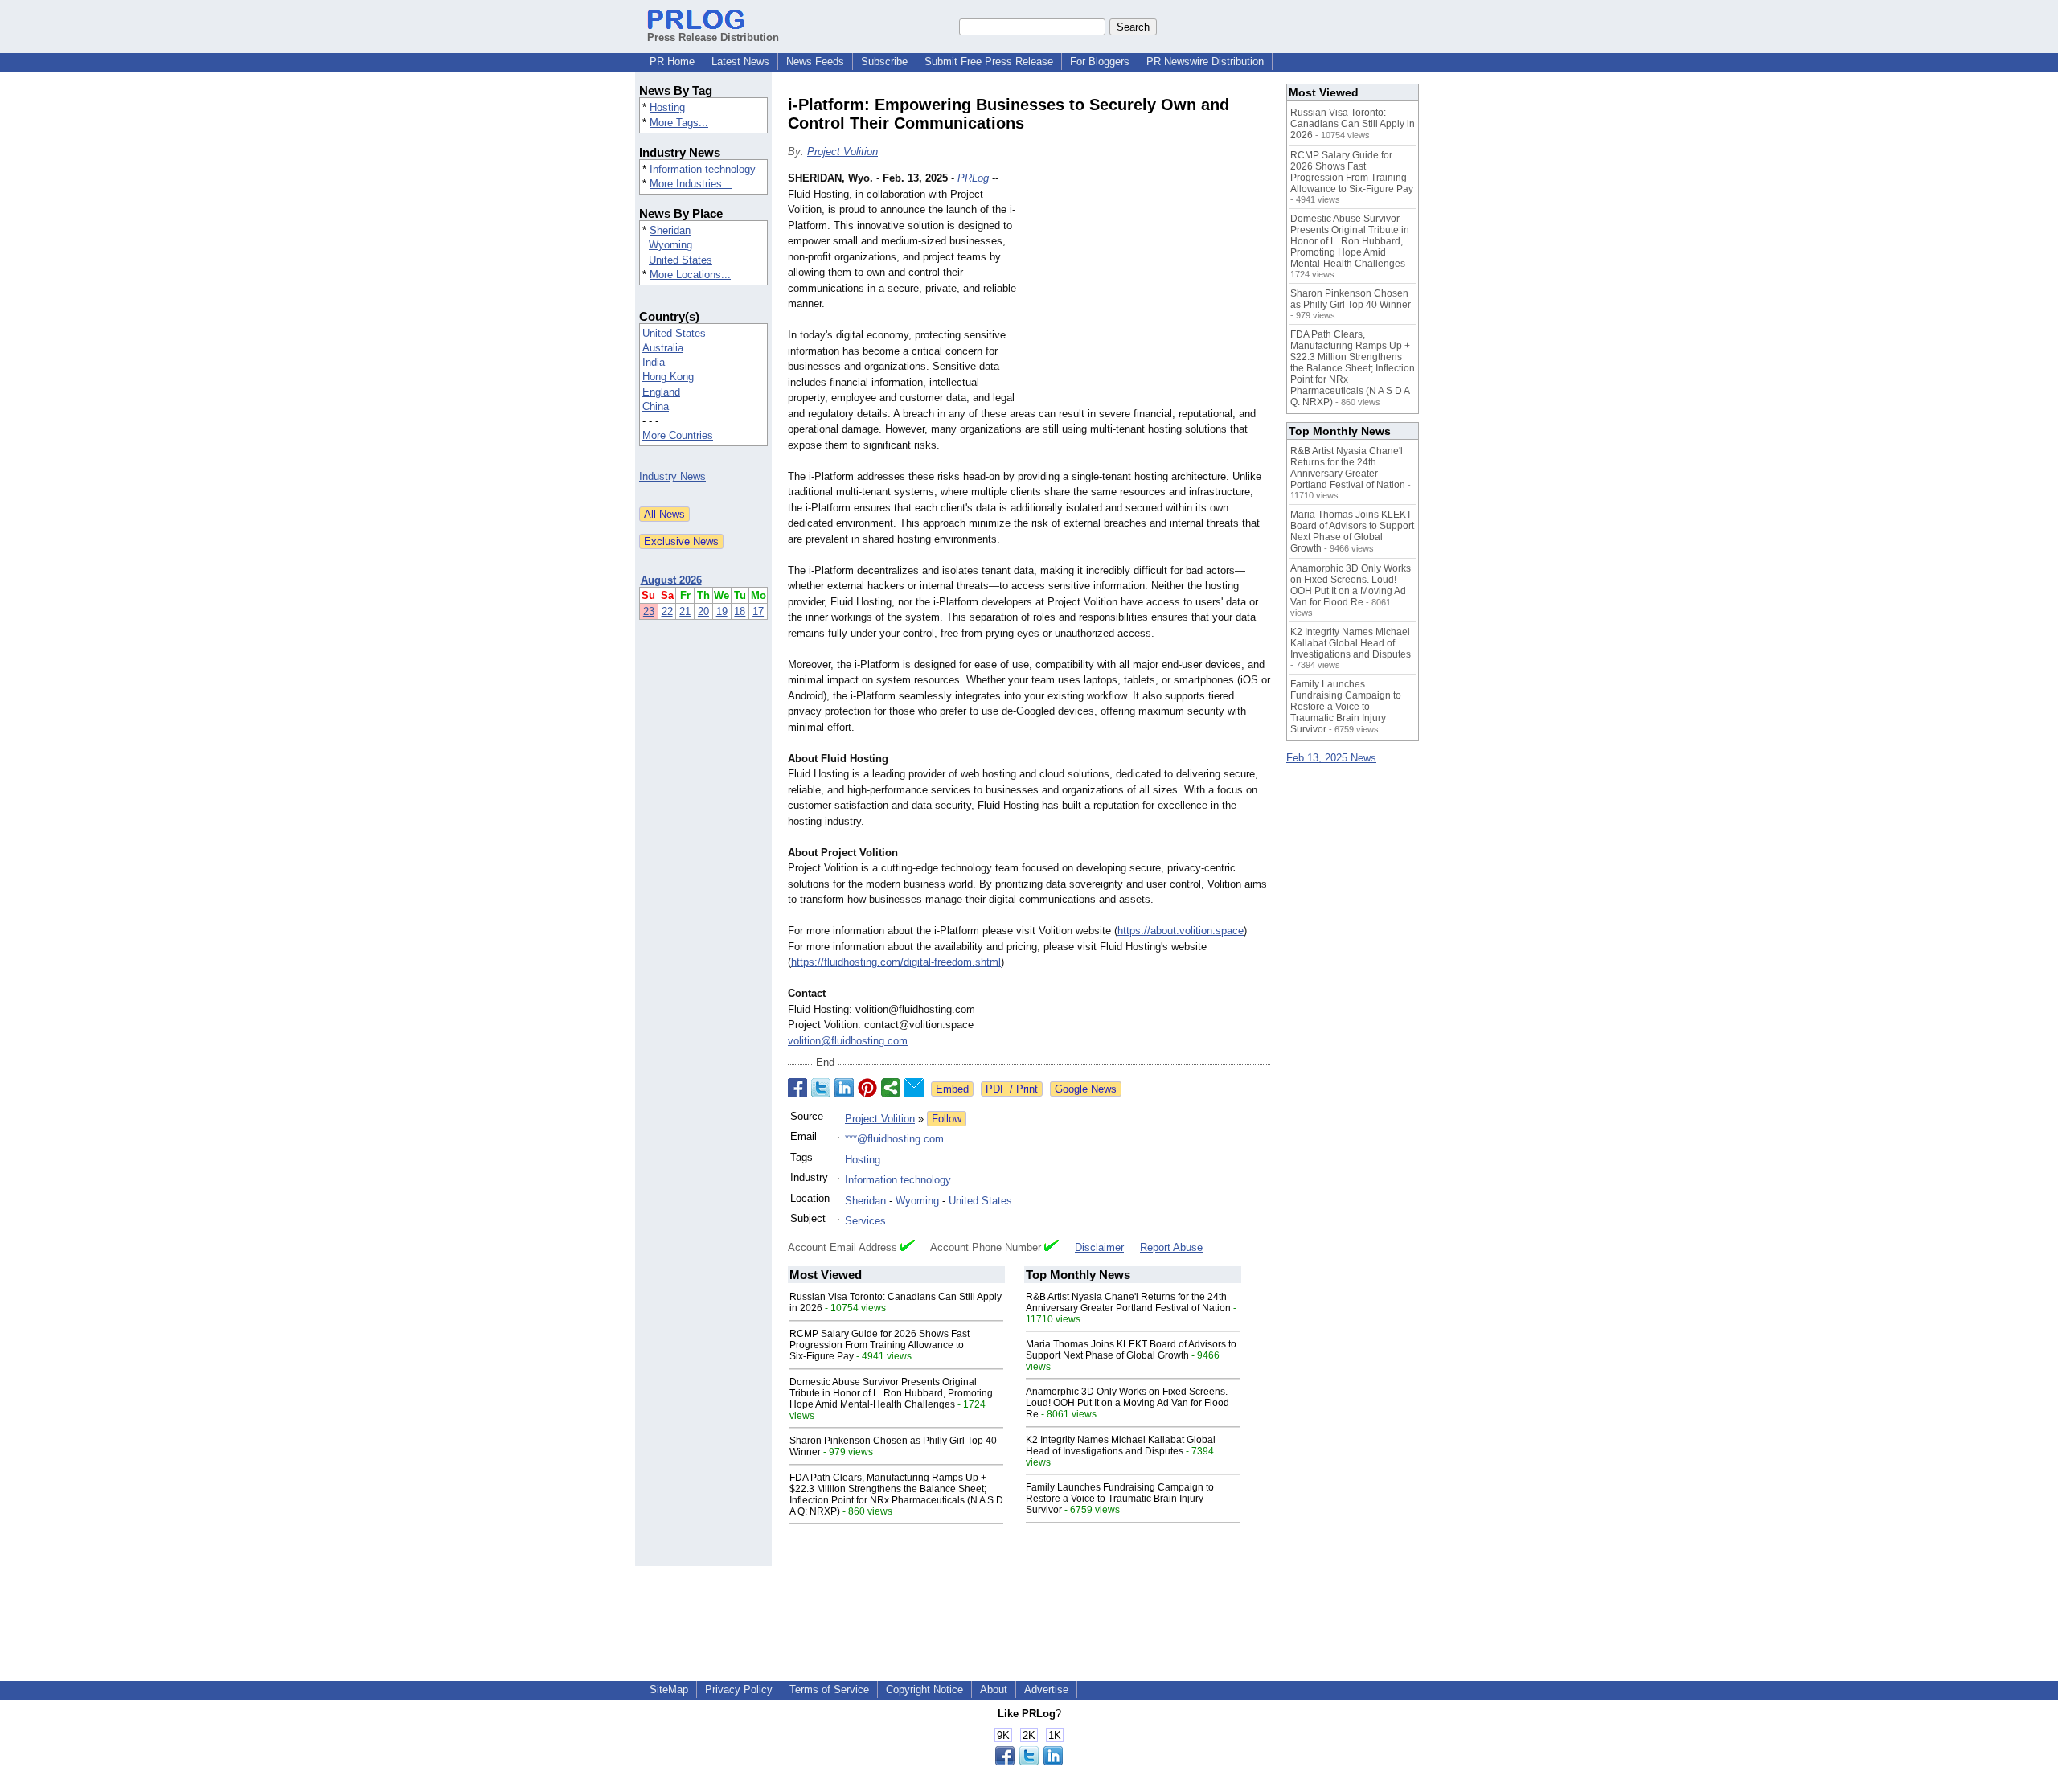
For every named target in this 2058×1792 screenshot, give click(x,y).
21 (685, 611)
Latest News (740, 62)
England (661, 392)
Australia (663, 348)
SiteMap (669, 1689)
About (994, 1689)
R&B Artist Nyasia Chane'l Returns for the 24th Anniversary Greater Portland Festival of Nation (1128, 1302)
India (654, 362)
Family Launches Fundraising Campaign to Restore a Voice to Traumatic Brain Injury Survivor (1120, 1499)
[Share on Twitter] (821, 1088)
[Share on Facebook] (797, 1088)
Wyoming (670, 245)
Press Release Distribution (713, 37)
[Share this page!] (1029, 1762)
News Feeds (815, 62)
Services (865, 1221)
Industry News (672, 476)
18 (740, 611)
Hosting (667, 107)
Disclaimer (1099, 1247)
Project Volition (842, 152)
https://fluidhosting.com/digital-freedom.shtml (896, 962)
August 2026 (671, 580)
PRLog (973, 178)
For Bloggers (1100, 62)
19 (722, 611)
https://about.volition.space (1181, 931)
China (656, 406)
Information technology (703, 169)
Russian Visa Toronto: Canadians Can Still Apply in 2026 (1353, 124)
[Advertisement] (1150, 289)
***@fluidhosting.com (894, 1139)
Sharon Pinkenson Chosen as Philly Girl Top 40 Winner (1351, 299)
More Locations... (690, 275)
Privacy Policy (739, 1689)
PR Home (672, 62)
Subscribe (884, 62)
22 (667, 611)
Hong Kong (668, 377)
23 (649, 611)
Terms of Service (829, 1689)
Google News (1086, 1089)
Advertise (1046, 1689)
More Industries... (691, 184)
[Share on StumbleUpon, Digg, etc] (891, 1088)
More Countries (678, 435)
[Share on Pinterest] (867, 1088)
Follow (947, 1119)
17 (758, 611)
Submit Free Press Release (989, 62)
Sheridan (670, 230)
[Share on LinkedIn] (844, 1088)
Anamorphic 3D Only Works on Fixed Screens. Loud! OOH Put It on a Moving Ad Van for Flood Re (1127, 1403)
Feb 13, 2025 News (1331, 758)
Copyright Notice (924, 1689)
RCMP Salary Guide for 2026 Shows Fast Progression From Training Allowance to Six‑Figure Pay (879, 1345)
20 (703, 611)
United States (681, 260)
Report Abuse (1171, 1247)
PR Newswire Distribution (1205, 62)
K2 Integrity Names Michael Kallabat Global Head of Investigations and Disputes (1121, 1445)
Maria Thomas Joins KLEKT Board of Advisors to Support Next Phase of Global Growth (1131, 1350)
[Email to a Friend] (914, 1088)
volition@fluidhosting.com (848, 1041)
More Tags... (679, 123)
